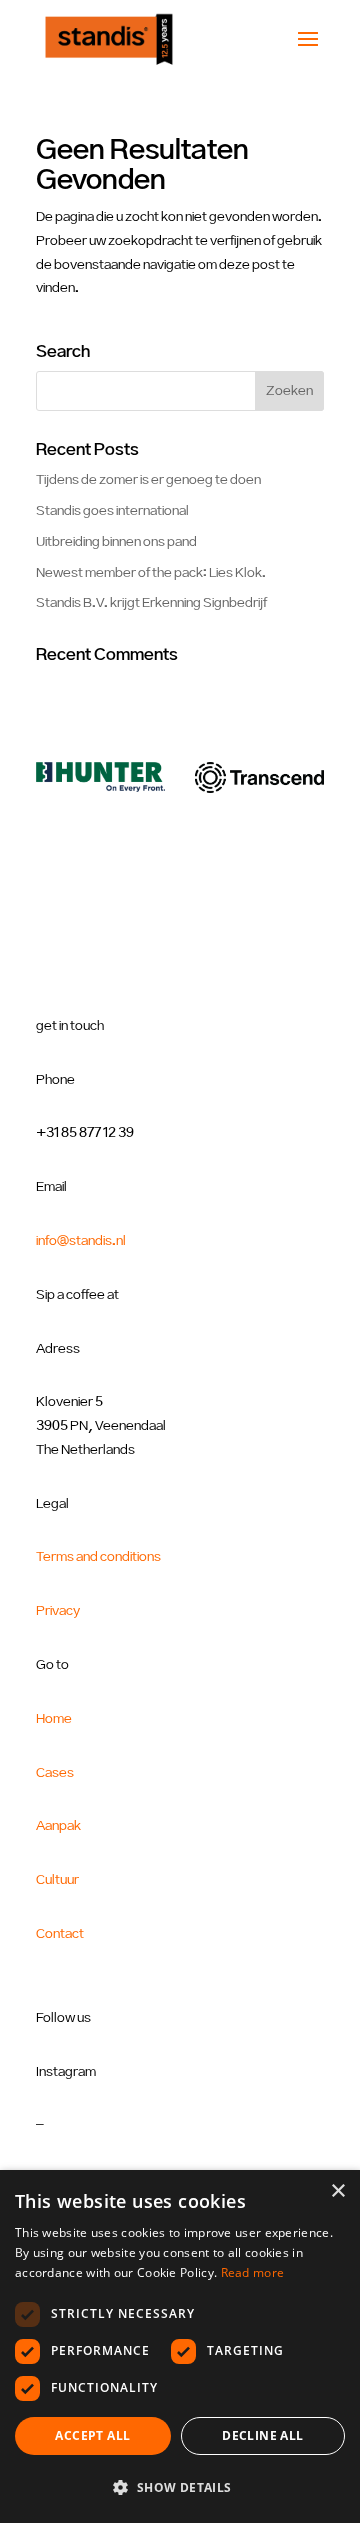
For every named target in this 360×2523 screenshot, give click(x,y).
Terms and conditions (98, 1557)
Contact (60, 1934)
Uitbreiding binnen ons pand (116, 542)
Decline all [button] (262, 2435)
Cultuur (57, 1880)
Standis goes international (112, 511)
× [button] (337, 2191)
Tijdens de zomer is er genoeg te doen (148, 480)
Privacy (58, 1611)
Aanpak (58, 1826)
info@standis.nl (81, 1241)
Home (54, 1719)
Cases (55, 1773)
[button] (180, 2488)
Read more (253, 2272)
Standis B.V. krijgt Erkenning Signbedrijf (151, 603)
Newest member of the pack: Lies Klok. (151, 573)
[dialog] (180, 2346)
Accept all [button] (92, 2435)
